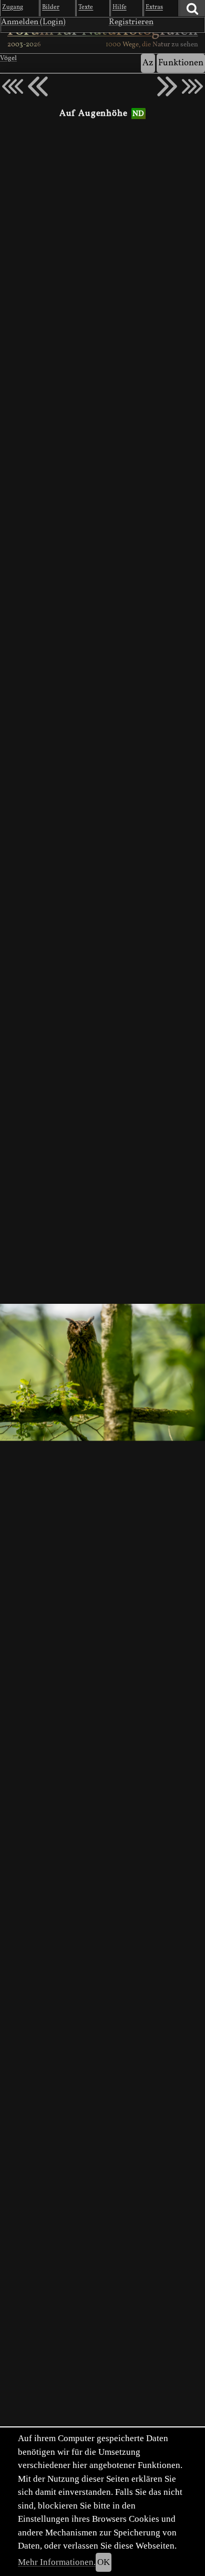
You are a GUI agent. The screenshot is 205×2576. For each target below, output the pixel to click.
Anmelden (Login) (33, 22)
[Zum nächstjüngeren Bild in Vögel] (38, 86)
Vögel (8, 58)
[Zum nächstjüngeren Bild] (13, 86)
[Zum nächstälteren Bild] (192, 86)
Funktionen (181, 63)
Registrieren (131, 22)
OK (104, 2562)
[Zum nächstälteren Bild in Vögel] (167, 86)
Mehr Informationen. (57, 2562)
